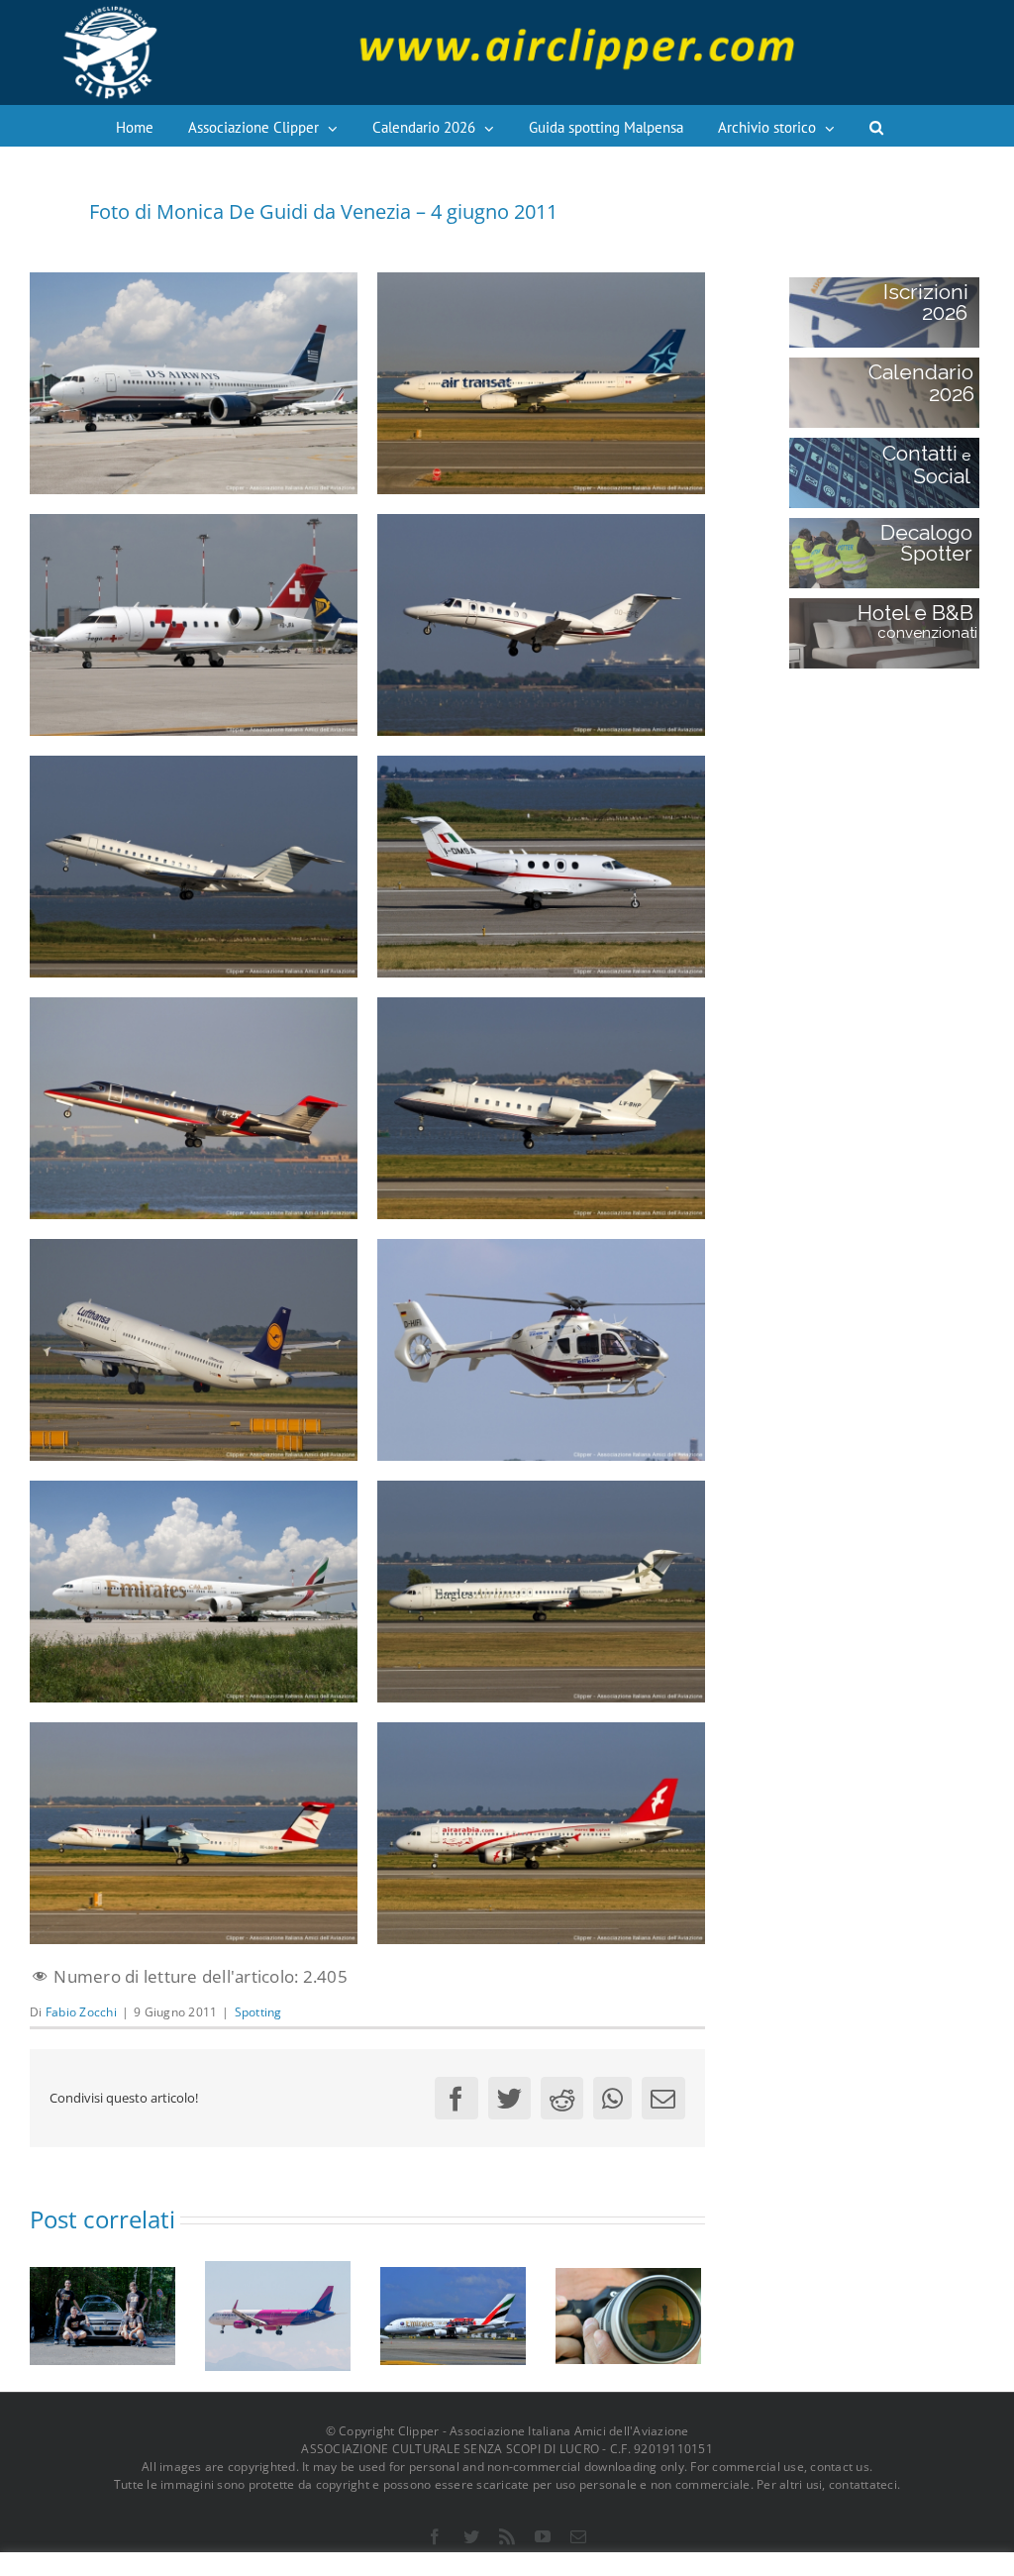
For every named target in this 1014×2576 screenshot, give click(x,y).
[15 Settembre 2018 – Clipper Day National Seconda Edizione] (628, 2314)
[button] (876, 126)
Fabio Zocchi (81, 2012)
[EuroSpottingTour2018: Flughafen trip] (102, 2314)
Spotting (258, 2012)
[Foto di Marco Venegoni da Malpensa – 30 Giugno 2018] (278, 2314)
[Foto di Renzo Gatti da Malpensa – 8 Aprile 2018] (453, 2314)
